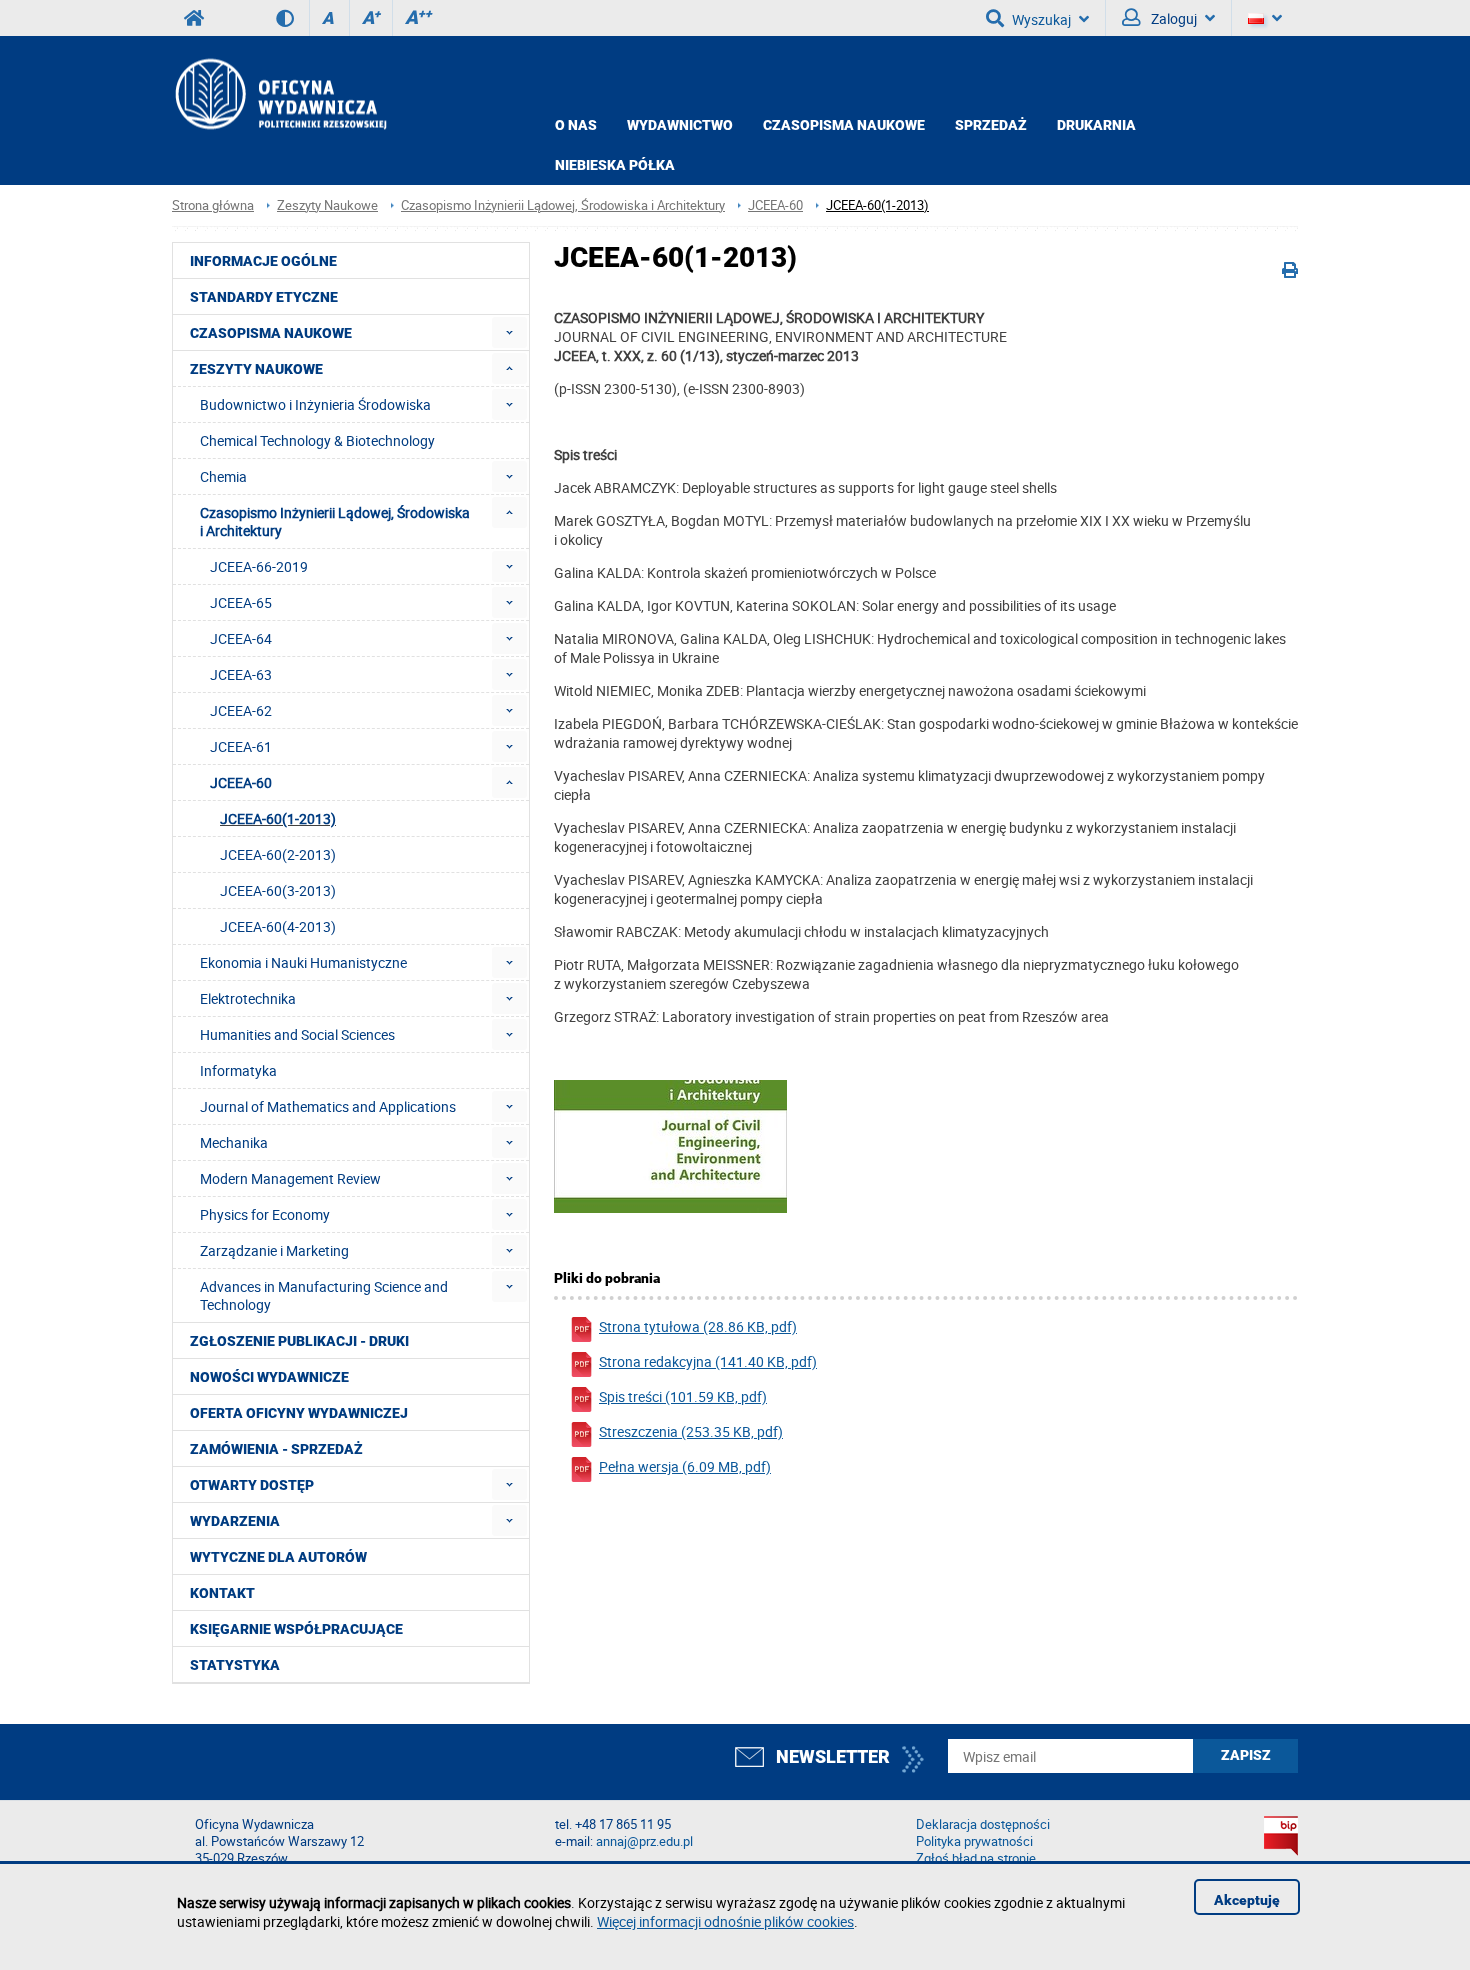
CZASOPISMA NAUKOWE (844, 125)
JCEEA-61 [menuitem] (241, 746)
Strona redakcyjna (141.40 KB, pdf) (708, 1361)
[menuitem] (509, 332)
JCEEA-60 (775, 205)
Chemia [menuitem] (223, 476)
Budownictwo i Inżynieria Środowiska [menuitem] (315, 404)
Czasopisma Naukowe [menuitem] (271, 333)
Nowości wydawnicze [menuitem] (269, 1377)
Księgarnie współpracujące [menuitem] (296, 1629)
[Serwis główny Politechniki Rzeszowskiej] (194, 18)
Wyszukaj (1041, 19)
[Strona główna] (279, 93)
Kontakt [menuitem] (222, 1593)
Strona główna (213, 205)
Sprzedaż (991, 125)
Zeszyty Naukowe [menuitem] (256, 369)
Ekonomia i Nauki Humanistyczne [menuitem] (303, 962)
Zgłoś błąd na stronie (976, 1858)
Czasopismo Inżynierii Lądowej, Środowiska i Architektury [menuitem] (335, 521)
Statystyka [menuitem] (235, 1665)
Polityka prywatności (974, 1841)
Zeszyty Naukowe (327, 205)
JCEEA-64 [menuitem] (241, 638)
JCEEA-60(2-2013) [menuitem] (278, 854)
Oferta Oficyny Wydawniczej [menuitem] (299, 1413)
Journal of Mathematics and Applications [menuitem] (328, 1106)
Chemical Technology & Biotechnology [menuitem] (317, 440)
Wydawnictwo (680, 125)
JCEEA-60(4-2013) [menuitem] (278, 926)
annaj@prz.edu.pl (644, 1841)
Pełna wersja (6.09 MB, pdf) (685, 1466)
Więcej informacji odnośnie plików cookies (725, 1921)
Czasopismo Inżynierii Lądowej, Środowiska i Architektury (563, 205)
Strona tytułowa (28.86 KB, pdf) (698, 1326)
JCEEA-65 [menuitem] (241, 602)
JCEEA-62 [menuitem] (241, 710)
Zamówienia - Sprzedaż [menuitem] (276, 1449)
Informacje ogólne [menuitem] (263, 261)
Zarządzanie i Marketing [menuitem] (274, 1250)
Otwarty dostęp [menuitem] (252, 1485)
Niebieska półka (615, 165)
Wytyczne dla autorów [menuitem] (278, 1557)
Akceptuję (1247, 1900)
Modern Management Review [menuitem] (290, 1178)
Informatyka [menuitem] (238, 1070)
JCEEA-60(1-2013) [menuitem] (278, 818)
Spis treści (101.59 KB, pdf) (683, 1396)
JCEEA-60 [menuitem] (241, 782)
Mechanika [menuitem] (234, 1142)
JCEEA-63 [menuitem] (241, 674)
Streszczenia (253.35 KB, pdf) (691, 1431)
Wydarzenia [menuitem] (235, 1521)
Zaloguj (1172, 18)
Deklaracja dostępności (983, 1824)
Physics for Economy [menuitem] (265, 1214)
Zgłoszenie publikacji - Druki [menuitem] (299, 1341)
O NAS (576, 125)
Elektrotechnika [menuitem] (248, 998)
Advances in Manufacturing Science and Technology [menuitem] (324, 1295)
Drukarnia (1096, 125)
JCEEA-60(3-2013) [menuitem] (278, 890)
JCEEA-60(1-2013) (877, 205)
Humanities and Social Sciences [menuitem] (297, 1034)
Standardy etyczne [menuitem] (264, 297)
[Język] (1265, 18)
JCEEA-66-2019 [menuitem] (259, 566)
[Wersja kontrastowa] (292, 18)
